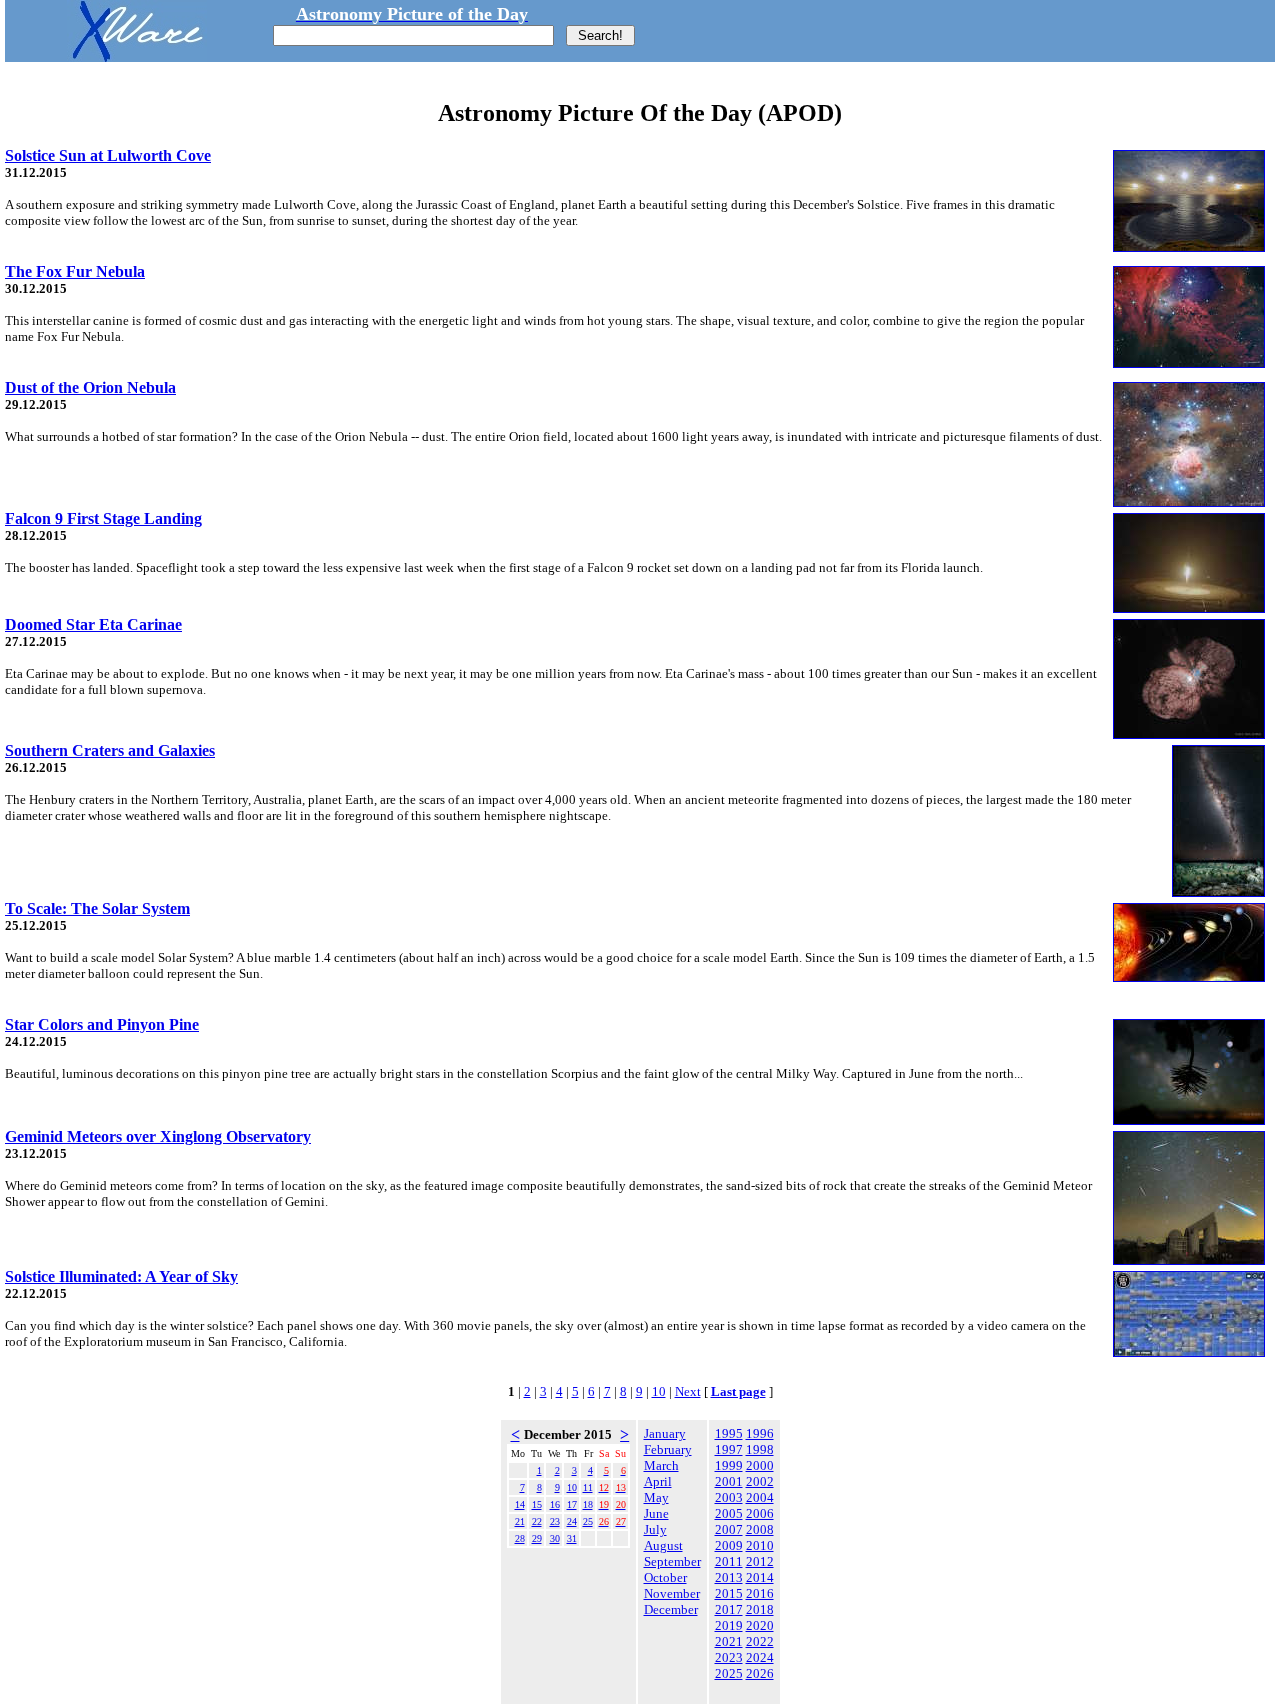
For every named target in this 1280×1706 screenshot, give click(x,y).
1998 (760, 1449)
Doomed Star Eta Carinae (93, 624)
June (656, 1513)
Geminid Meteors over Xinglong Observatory (158, 1136)
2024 (760, 1657)
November (672, 1593)
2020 (760, 1625)
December (671, 1609)
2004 (760, 1497)
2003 (729, 1497)
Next (688, 1391)
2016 (760, 1593)
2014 (760, 1577)
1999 (729, 1465)
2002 (760, 1481)
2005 (729, 1513)
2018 (760, 1609)
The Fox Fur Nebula (75, 271)
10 (659, 1391)
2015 (729, 1593)
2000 (760, 1465)
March (661, 1465)
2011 (729, 1561)
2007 (729, 1529)
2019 (729, 1625)
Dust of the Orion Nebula (90, 387)
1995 (729, 1433)
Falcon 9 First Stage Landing (103, 518)
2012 (760, 1561)
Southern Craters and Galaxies (110, 750)
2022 (760, 1641)
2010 (760, 1545)
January (665, 1433)
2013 (729, 1577)
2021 (729, 1641)
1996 (760, 1433)
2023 (729, 1657)
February (668, 1449)
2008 (760, 1529)
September (672, 1561)
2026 (760, 1673)
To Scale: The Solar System (97, 908)
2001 (729, 1481)
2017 (729, 1609)
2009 (729, 1545)
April (658, 1481)
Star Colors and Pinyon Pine (102, 1024)
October (665, 1577)
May (656, 1497)
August (663, 1545)
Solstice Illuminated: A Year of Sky (121, 1276)
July (655, 1529)
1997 (729, 1449)
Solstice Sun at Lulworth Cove (108, 155)
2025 (729, 1673)
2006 (760, 1513)
